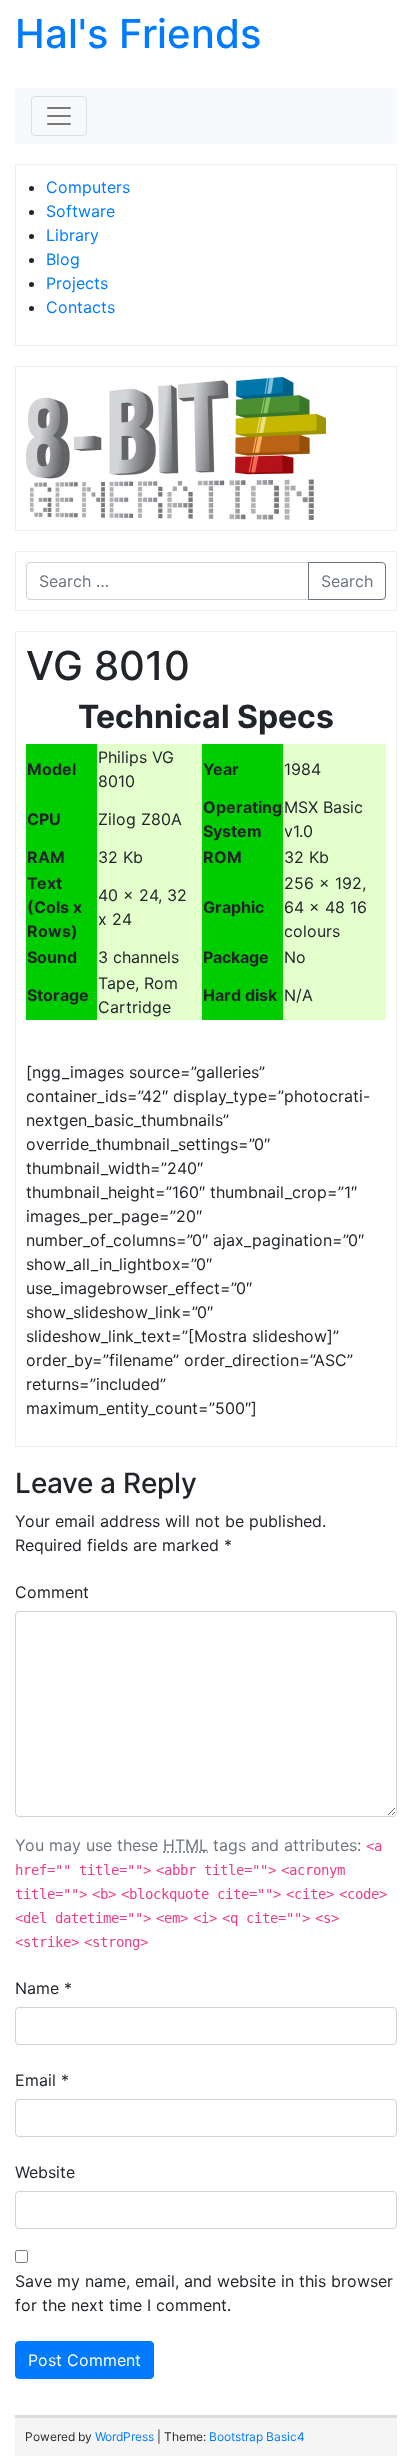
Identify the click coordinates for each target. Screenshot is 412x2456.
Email (42, 2080)
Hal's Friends (138, 33)
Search (347, 581)
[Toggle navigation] (59, 116)
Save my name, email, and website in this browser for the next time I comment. (204, 2293)
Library (72, 235)
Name (43, 1988)
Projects (77, 283)
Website (45, 2172)
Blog (63, 259)
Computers (88, 187)
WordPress (124, 2436)
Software (80, 211)
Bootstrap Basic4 (257, 2436)
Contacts (80, 307)
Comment (52, 1592)
